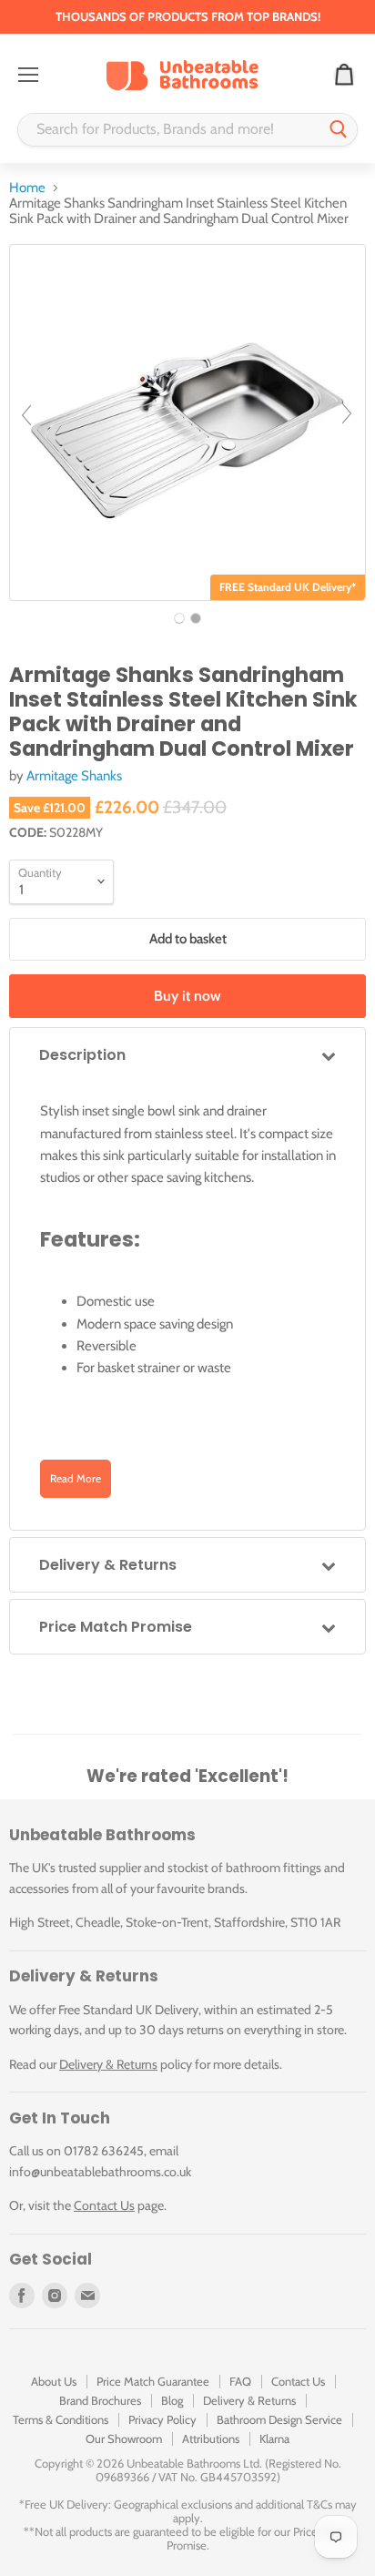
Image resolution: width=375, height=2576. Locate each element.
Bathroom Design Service (279, 2419)
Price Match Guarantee (153, 2381)
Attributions (211, 2439)
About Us (54, 2381)
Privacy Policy (162, 2419)
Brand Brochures (100, 2400)
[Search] (339, 130)
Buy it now (187, 996)
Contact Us (104, 2205)
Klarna (274, 2439)
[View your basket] (344, 76)
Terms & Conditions (61, 2419)
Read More (76, 1478)
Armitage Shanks (74, 776)
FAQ (240, 2381)
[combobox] (169, 130)
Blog (172, 2400)
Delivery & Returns (108, 2064)
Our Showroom (124, 2439)
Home (27, 188)
